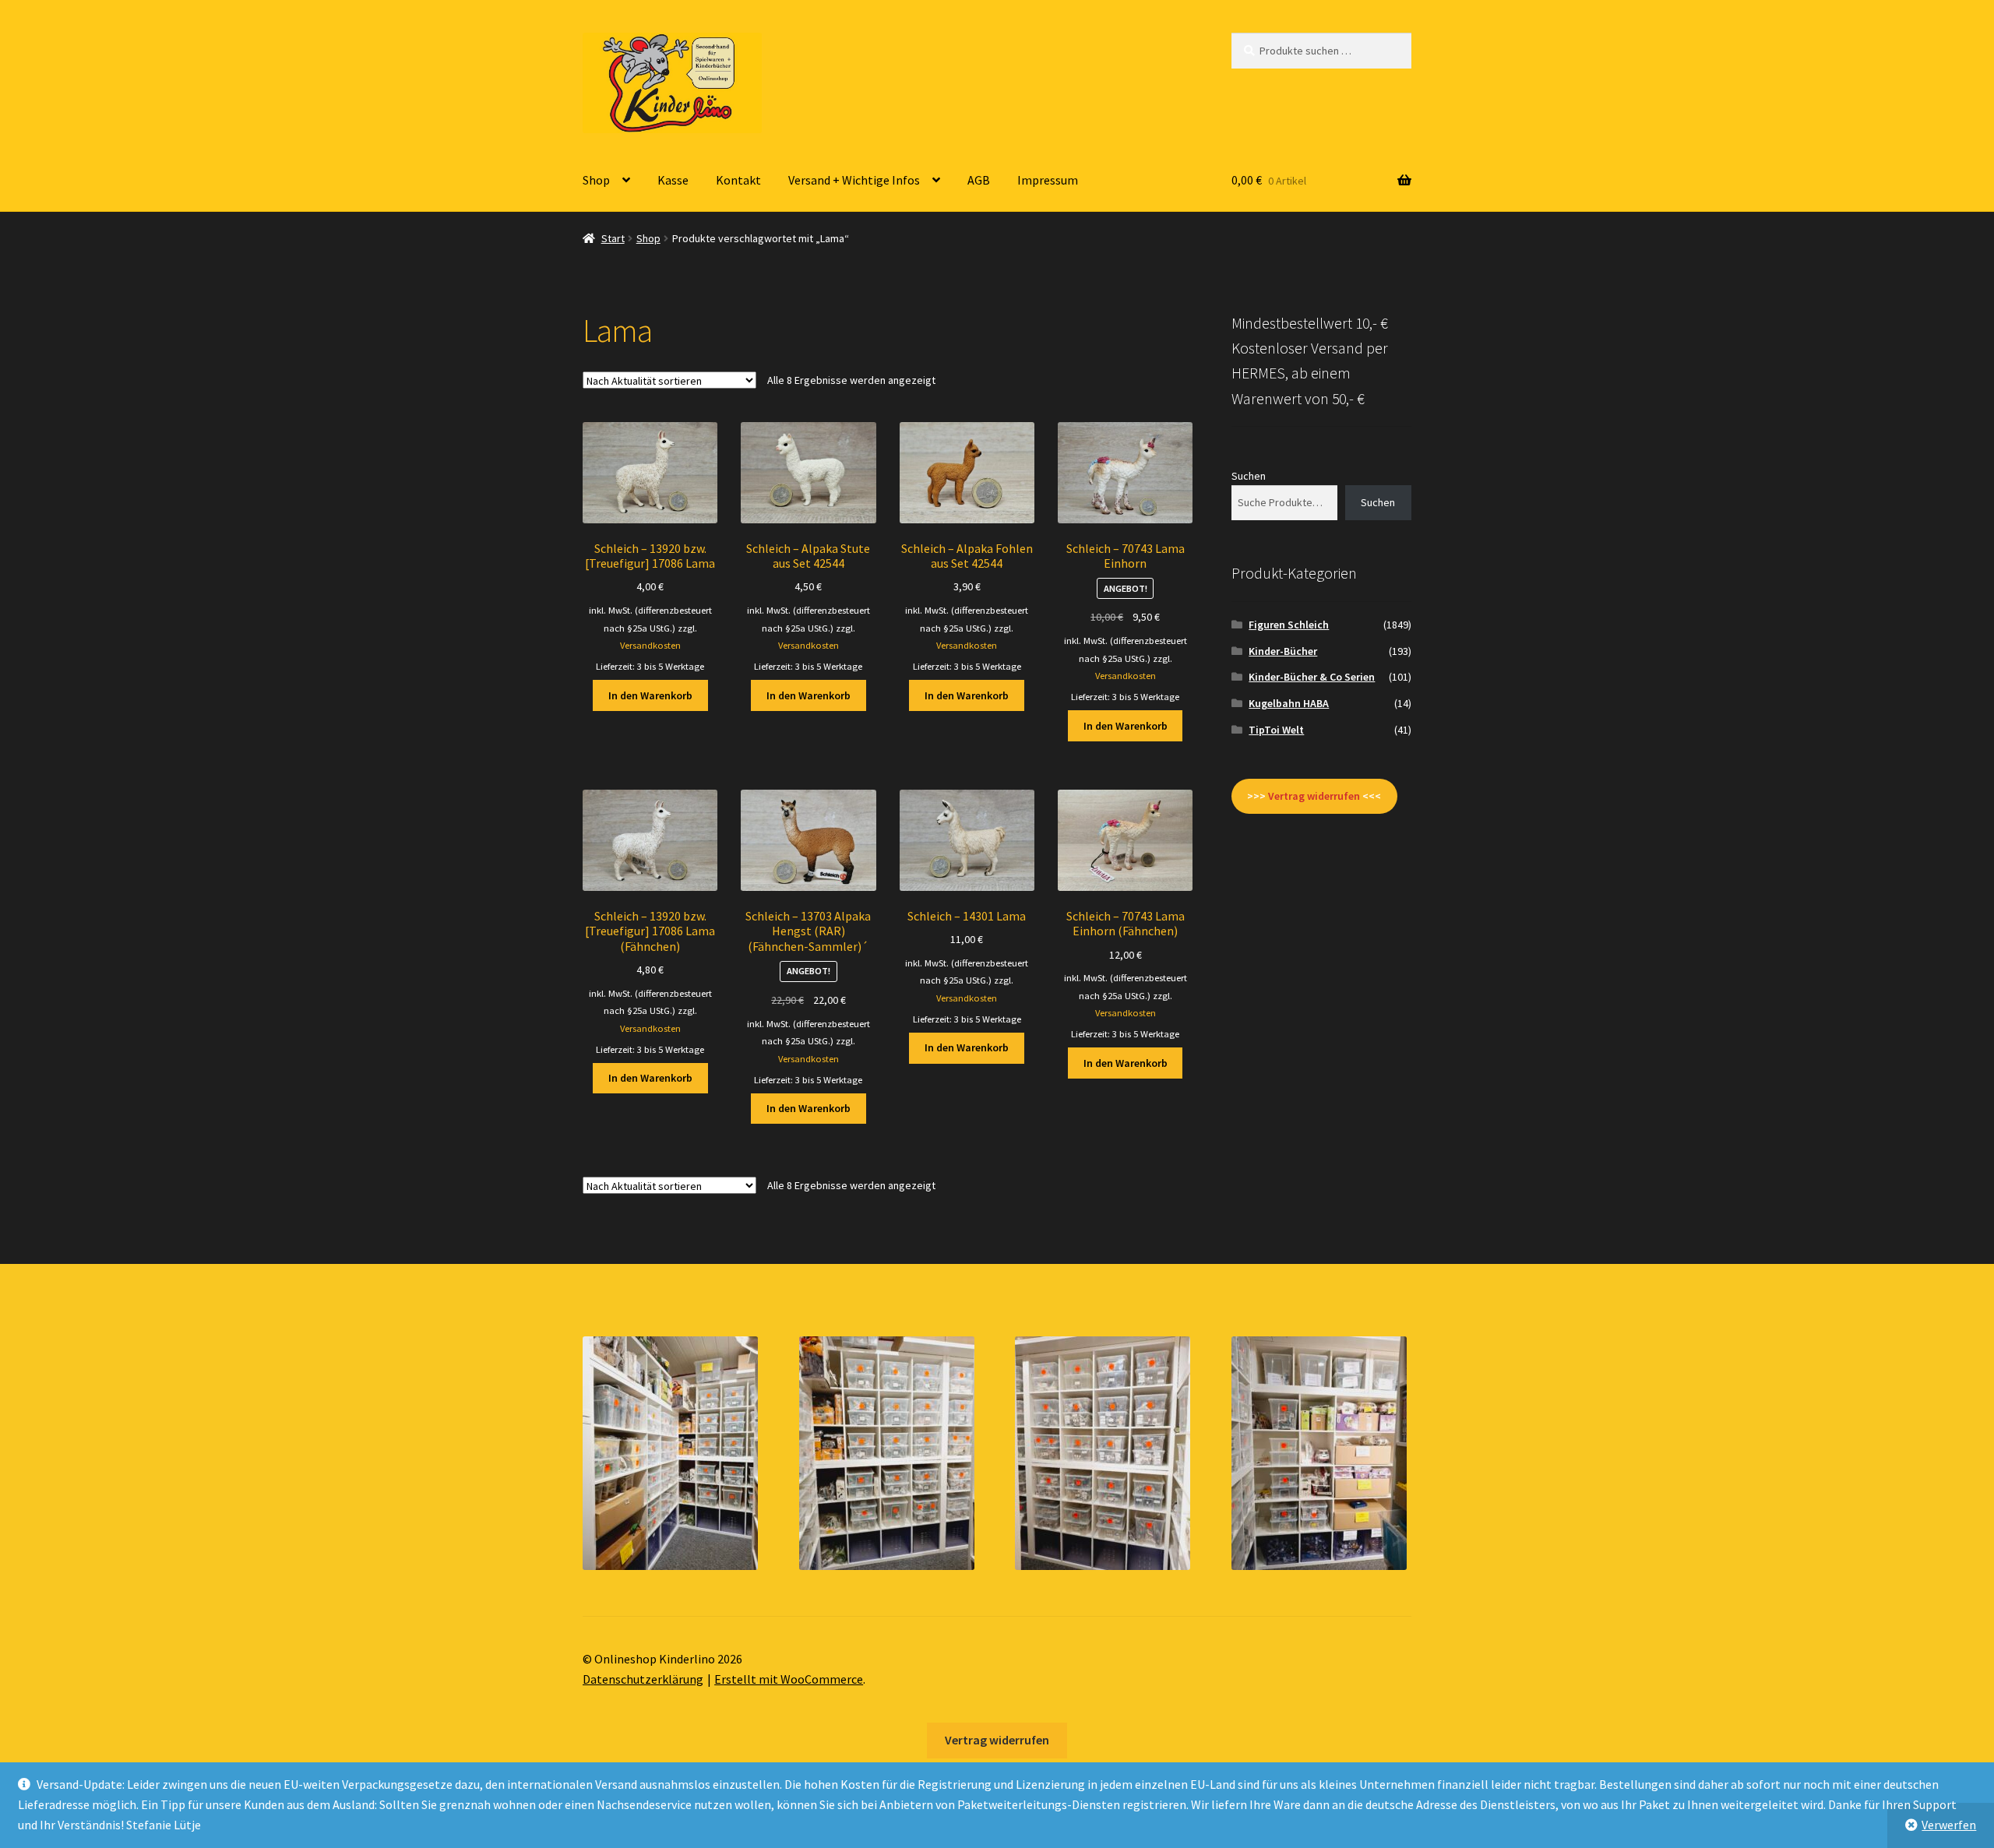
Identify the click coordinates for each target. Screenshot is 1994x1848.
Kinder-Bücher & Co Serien (1312, 677)
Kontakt (738, 180)
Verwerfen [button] (1949, 1825)
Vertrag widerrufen (997, 1740)
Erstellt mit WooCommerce (789, 1679)
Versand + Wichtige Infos (854, 180)
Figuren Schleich (1289, 625)
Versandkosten (650, 645)
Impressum (1048, 180)
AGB (979, 180)
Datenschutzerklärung (643, 1679)
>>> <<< (1314, 796)
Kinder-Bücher (1283, 651)
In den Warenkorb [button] (650, 695)
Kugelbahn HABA (1289, 703)
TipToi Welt (1276, 730)
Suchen (1249, 476)
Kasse (673, 180)
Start (613, 238)
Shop (596, 180)
